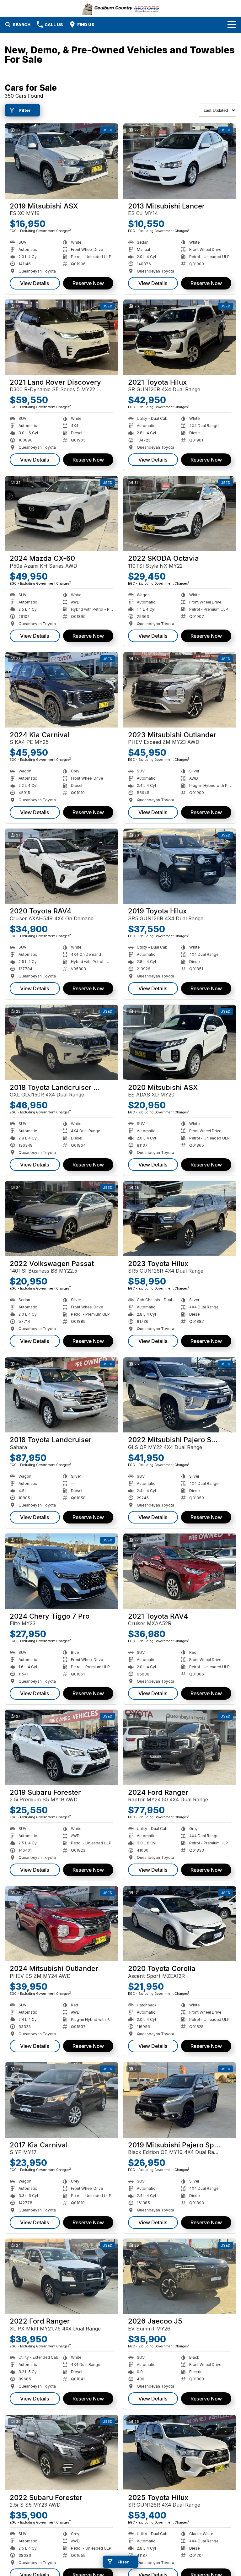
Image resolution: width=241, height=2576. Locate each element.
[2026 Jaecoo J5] (180, 2276)
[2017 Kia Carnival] (62, 2100)
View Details (35, 283)
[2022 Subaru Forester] (62, 2453)
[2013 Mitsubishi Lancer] (180, 161)
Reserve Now (88, 283)
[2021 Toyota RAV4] (180, 1571)
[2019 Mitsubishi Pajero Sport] (180, 2100)
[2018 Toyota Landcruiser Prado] (62, 1042)
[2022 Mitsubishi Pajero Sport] (180, 1395)
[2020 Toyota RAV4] (62, 866)
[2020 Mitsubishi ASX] (180, 1042)
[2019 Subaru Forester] (62, 1747)
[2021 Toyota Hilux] (180, 337)
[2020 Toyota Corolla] (180, 1924)
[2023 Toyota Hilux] (180, 1219)
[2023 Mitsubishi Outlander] (180, 690)
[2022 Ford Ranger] (62, 2276)
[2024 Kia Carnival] (62, 690)
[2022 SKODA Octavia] (180, 514)
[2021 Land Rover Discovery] (62, 337)
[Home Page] (121, 8)
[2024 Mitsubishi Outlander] (62, 1924)
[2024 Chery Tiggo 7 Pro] (62, 1571)
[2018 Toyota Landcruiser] (62, 1395)
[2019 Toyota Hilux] (180, 866)
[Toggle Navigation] (232, 24)
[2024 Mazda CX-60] (62, 514)
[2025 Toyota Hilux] (180, 2453)
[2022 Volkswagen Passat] (62, 1219)
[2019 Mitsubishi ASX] (62, 161)
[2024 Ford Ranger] (180, 1747)
